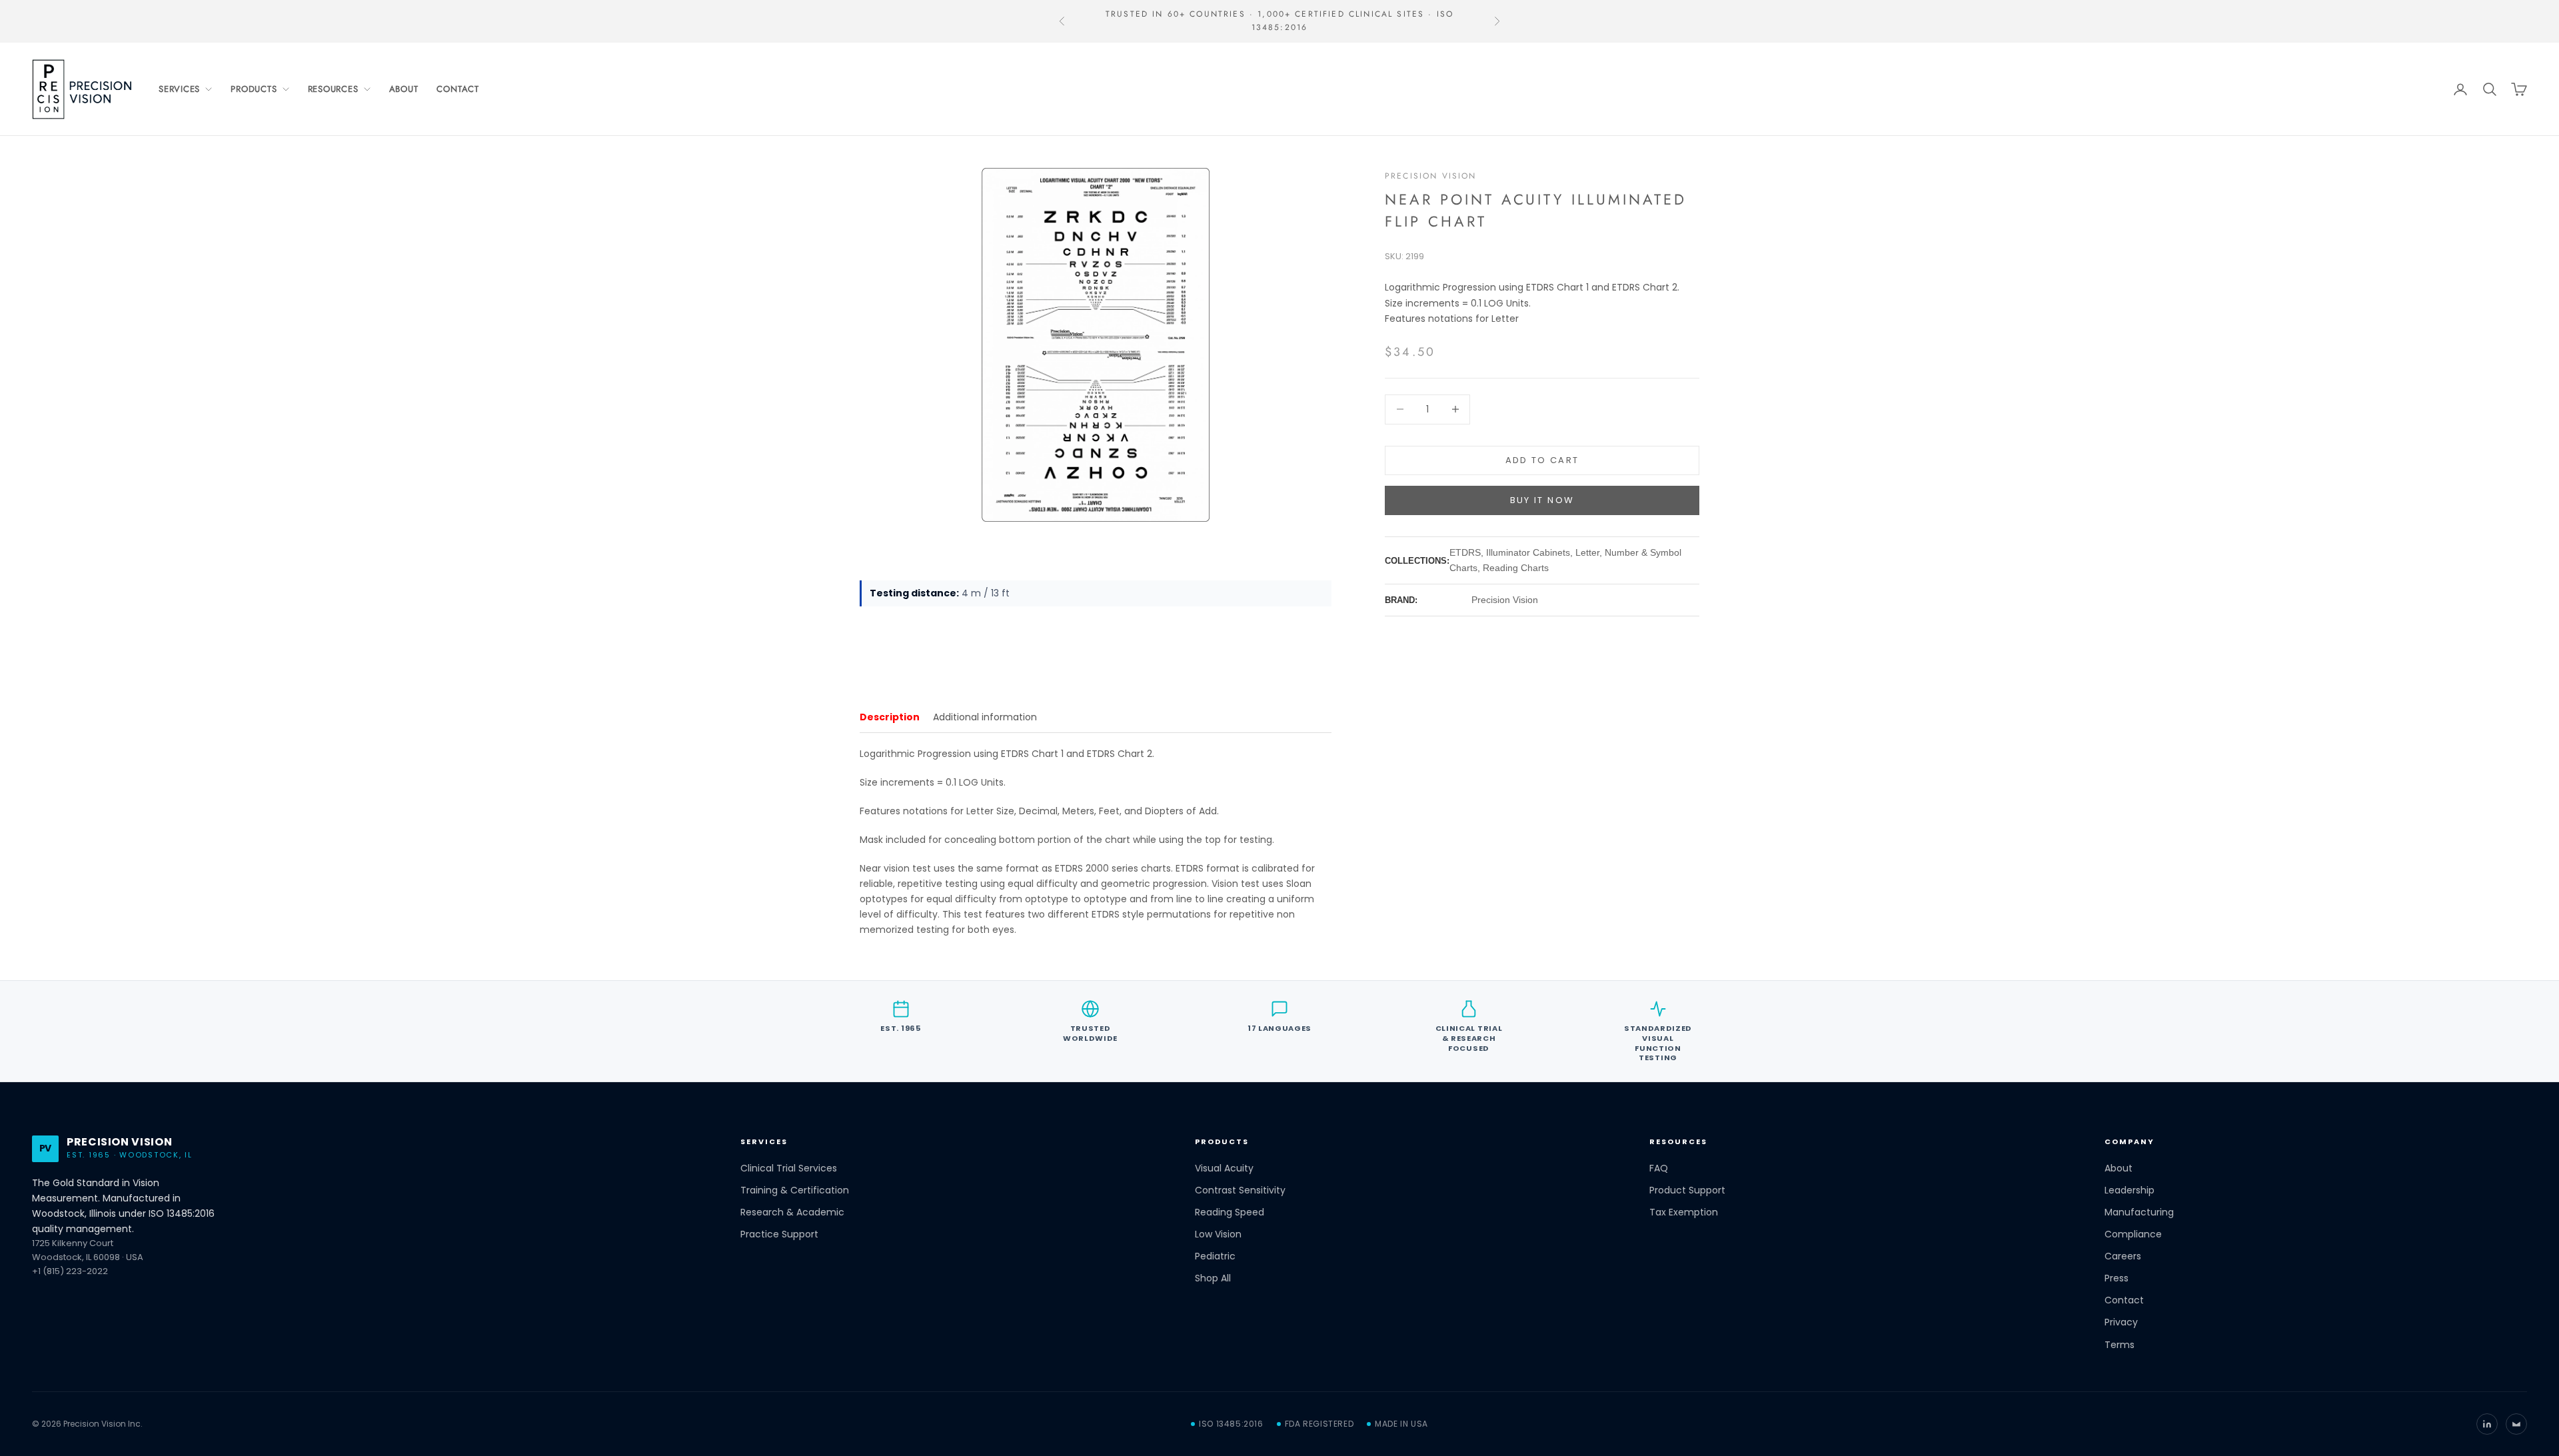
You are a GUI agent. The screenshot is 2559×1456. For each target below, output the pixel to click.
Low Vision (1218, 1234)
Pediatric (1215, 1256)
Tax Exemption (1684, 1212)
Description (890, 717)
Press (2117, 1278)
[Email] (2516, 1424)
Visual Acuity (1224, 1168)
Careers (2123, 1256)
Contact (457, 89)
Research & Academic (792, 1212)
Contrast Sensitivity (1240, 1190)
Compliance (2133, 1234)
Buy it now (1542, 500)
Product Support (1687, 1190)
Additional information (985, 717)
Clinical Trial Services (789, 1168)
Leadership (2130, 1190)
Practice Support (779, 1234)
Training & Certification (795, 1190)
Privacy (2121, 1322)
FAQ (1659, 1168)
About (404, 89)
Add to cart (1542, 460)
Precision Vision (1431, 176)
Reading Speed (1230, 1212)
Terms (2120, 1345)
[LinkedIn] (2487, 1424)
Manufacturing (2139, 1212)
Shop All (1213, 1278)
